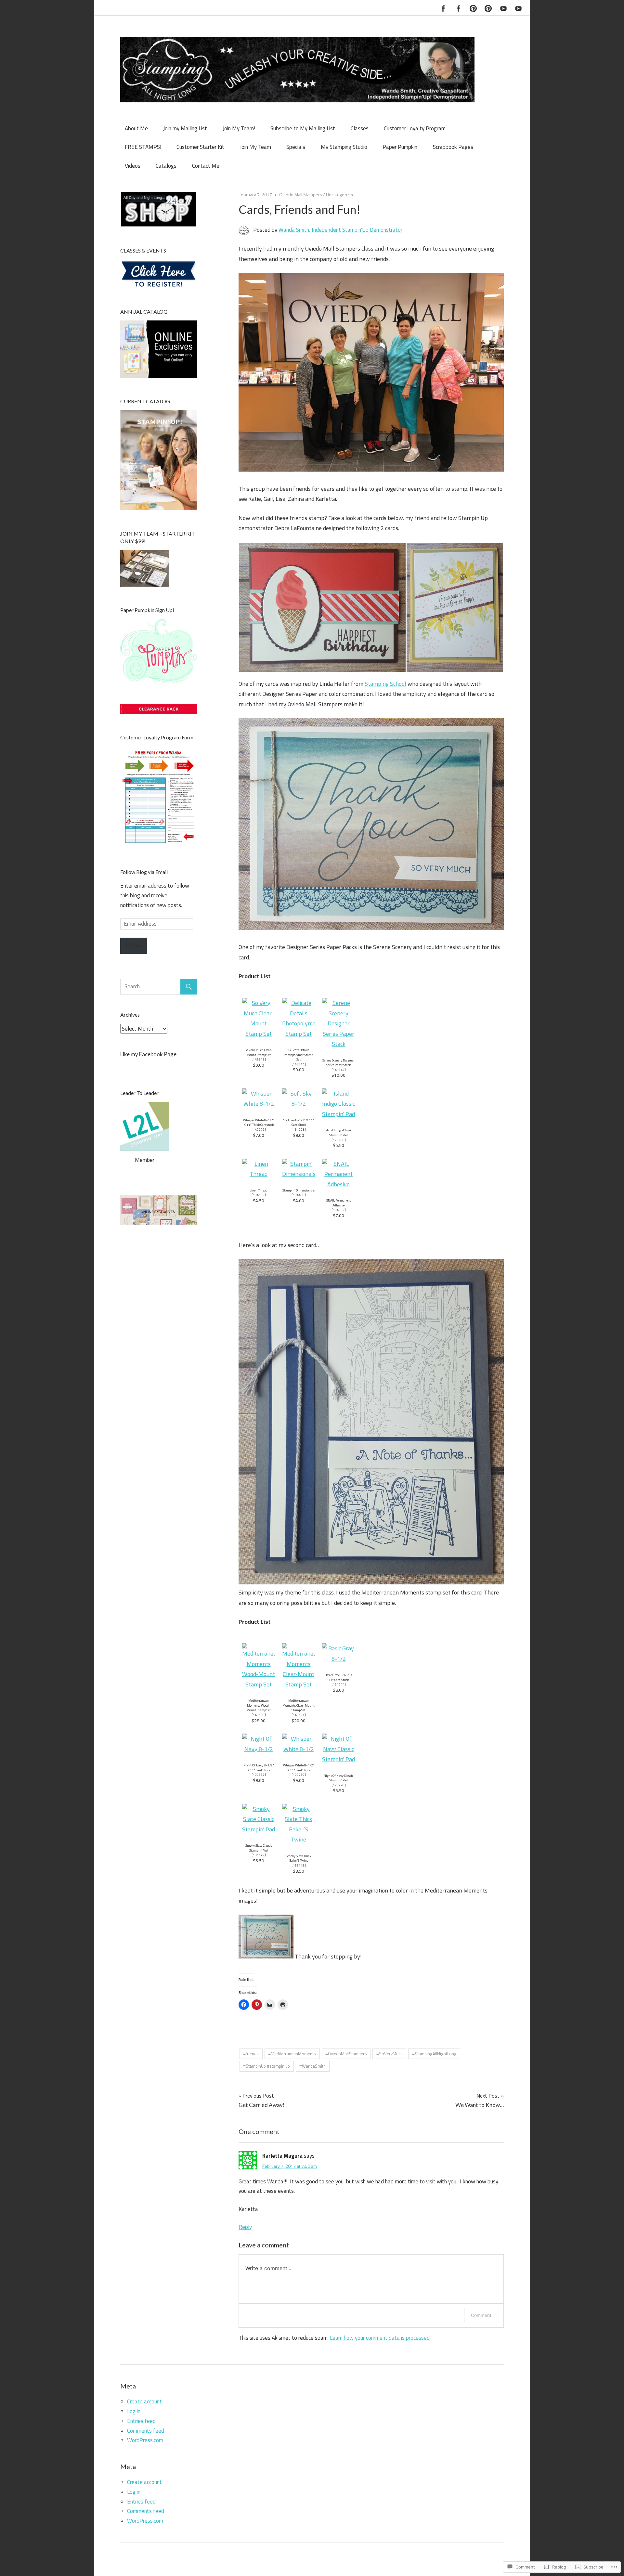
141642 (339, 1070)
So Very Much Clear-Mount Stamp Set (259, 1052)
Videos (133, 166)
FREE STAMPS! (143, 147)
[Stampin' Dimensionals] (299, 1174)
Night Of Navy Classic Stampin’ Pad (338, 1778)
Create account (144, 2401)
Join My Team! (239, 128)
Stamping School (385, 684)
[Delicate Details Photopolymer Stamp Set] (299, 1034)
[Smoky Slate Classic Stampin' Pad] (259, 1829)
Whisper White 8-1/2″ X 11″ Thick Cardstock (259, 1122)
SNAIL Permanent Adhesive (339, 1203)
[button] (322, 607)
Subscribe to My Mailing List (303, 128)
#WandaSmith (312, 2066)
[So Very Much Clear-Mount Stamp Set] (259, 1034)
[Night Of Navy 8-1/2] (259, 1749)
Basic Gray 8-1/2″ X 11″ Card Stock (338, 1677)
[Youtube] (503, 7)
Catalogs (166, 166)
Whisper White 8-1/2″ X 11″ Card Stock (299, 1768)
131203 (299, 1129)
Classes (360, 128)
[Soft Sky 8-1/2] (299, 1104)
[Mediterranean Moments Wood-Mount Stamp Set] (259, 1684)
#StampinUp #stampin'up (266, 2066)
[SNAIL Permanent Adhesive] (338, 1184)
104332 (339, 1210)
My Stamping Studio (344, 147)
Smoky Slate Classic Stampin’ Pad (259, 1848)
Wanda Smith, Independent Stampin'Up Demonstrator (340, 230)
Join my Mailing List (185, 128)
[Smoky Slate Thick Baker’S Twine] (299, 1839)
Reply (245, 2227)
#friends (251, 2054)
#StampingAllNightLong (434, 2054)
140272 (259, 1129)
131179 (259, 1855)
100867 (259, 1775)
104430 (299, 1195)
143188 (259, 1715)
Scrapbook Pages (453, 147)
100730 (299, 1775)
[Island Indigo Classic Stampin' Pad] (338, 1114)
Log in (134, 2411)
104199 (259, 1195)
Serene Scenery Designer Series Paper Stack (338, 1063)
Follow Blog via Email (144, 872)
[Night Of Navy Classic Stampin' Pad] (338, 1759)
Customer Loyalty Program (415, 128)
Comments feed (146, 2431)
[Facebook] (443, 7)
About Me (136, 128)
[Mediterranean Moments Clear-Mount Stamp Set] (299, 1684)
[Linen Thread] (259, 1174)
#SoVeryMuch (390, 2054)
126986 (339, 1140)
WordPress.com (145, 2440)
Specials (296, 147)
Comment (481, 2315)
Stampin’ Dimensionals (299, 1190)
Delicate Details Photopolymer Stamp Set (299, 1054)
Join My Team (255, 147)
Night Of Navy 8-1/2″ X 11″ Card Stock (259, 1768)
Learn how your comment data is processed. (380, 2338)
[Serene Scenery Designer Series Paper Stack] (338, 1044)
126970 (339, 1785)
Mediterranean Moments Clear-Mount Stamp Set (299, 1705)
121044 (339, 1684)
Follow (134, 945)
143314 (299, 1064)
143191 (299, 1715)
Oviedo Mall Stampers (301, 195)
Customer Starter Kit (200, 147)
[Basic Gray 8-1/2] (338, 1659)
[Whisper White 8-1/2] (259, 1104)
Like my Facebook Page (148, 1054)
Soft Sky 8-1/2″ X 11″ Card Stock (299, 1122)
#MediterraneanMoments (292, 2054)
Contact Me (206, 166)
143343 (259, 1059)
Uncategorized (340, 195)
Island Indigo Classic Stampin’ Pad (338, 1132)
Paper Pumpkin (400, 147)
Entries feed (141, 2421)
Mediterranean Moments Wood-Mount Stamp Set (259, 1705)
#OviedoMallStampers (346, 2054)
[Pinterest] (473, 7)
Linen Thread (259, 1190)
